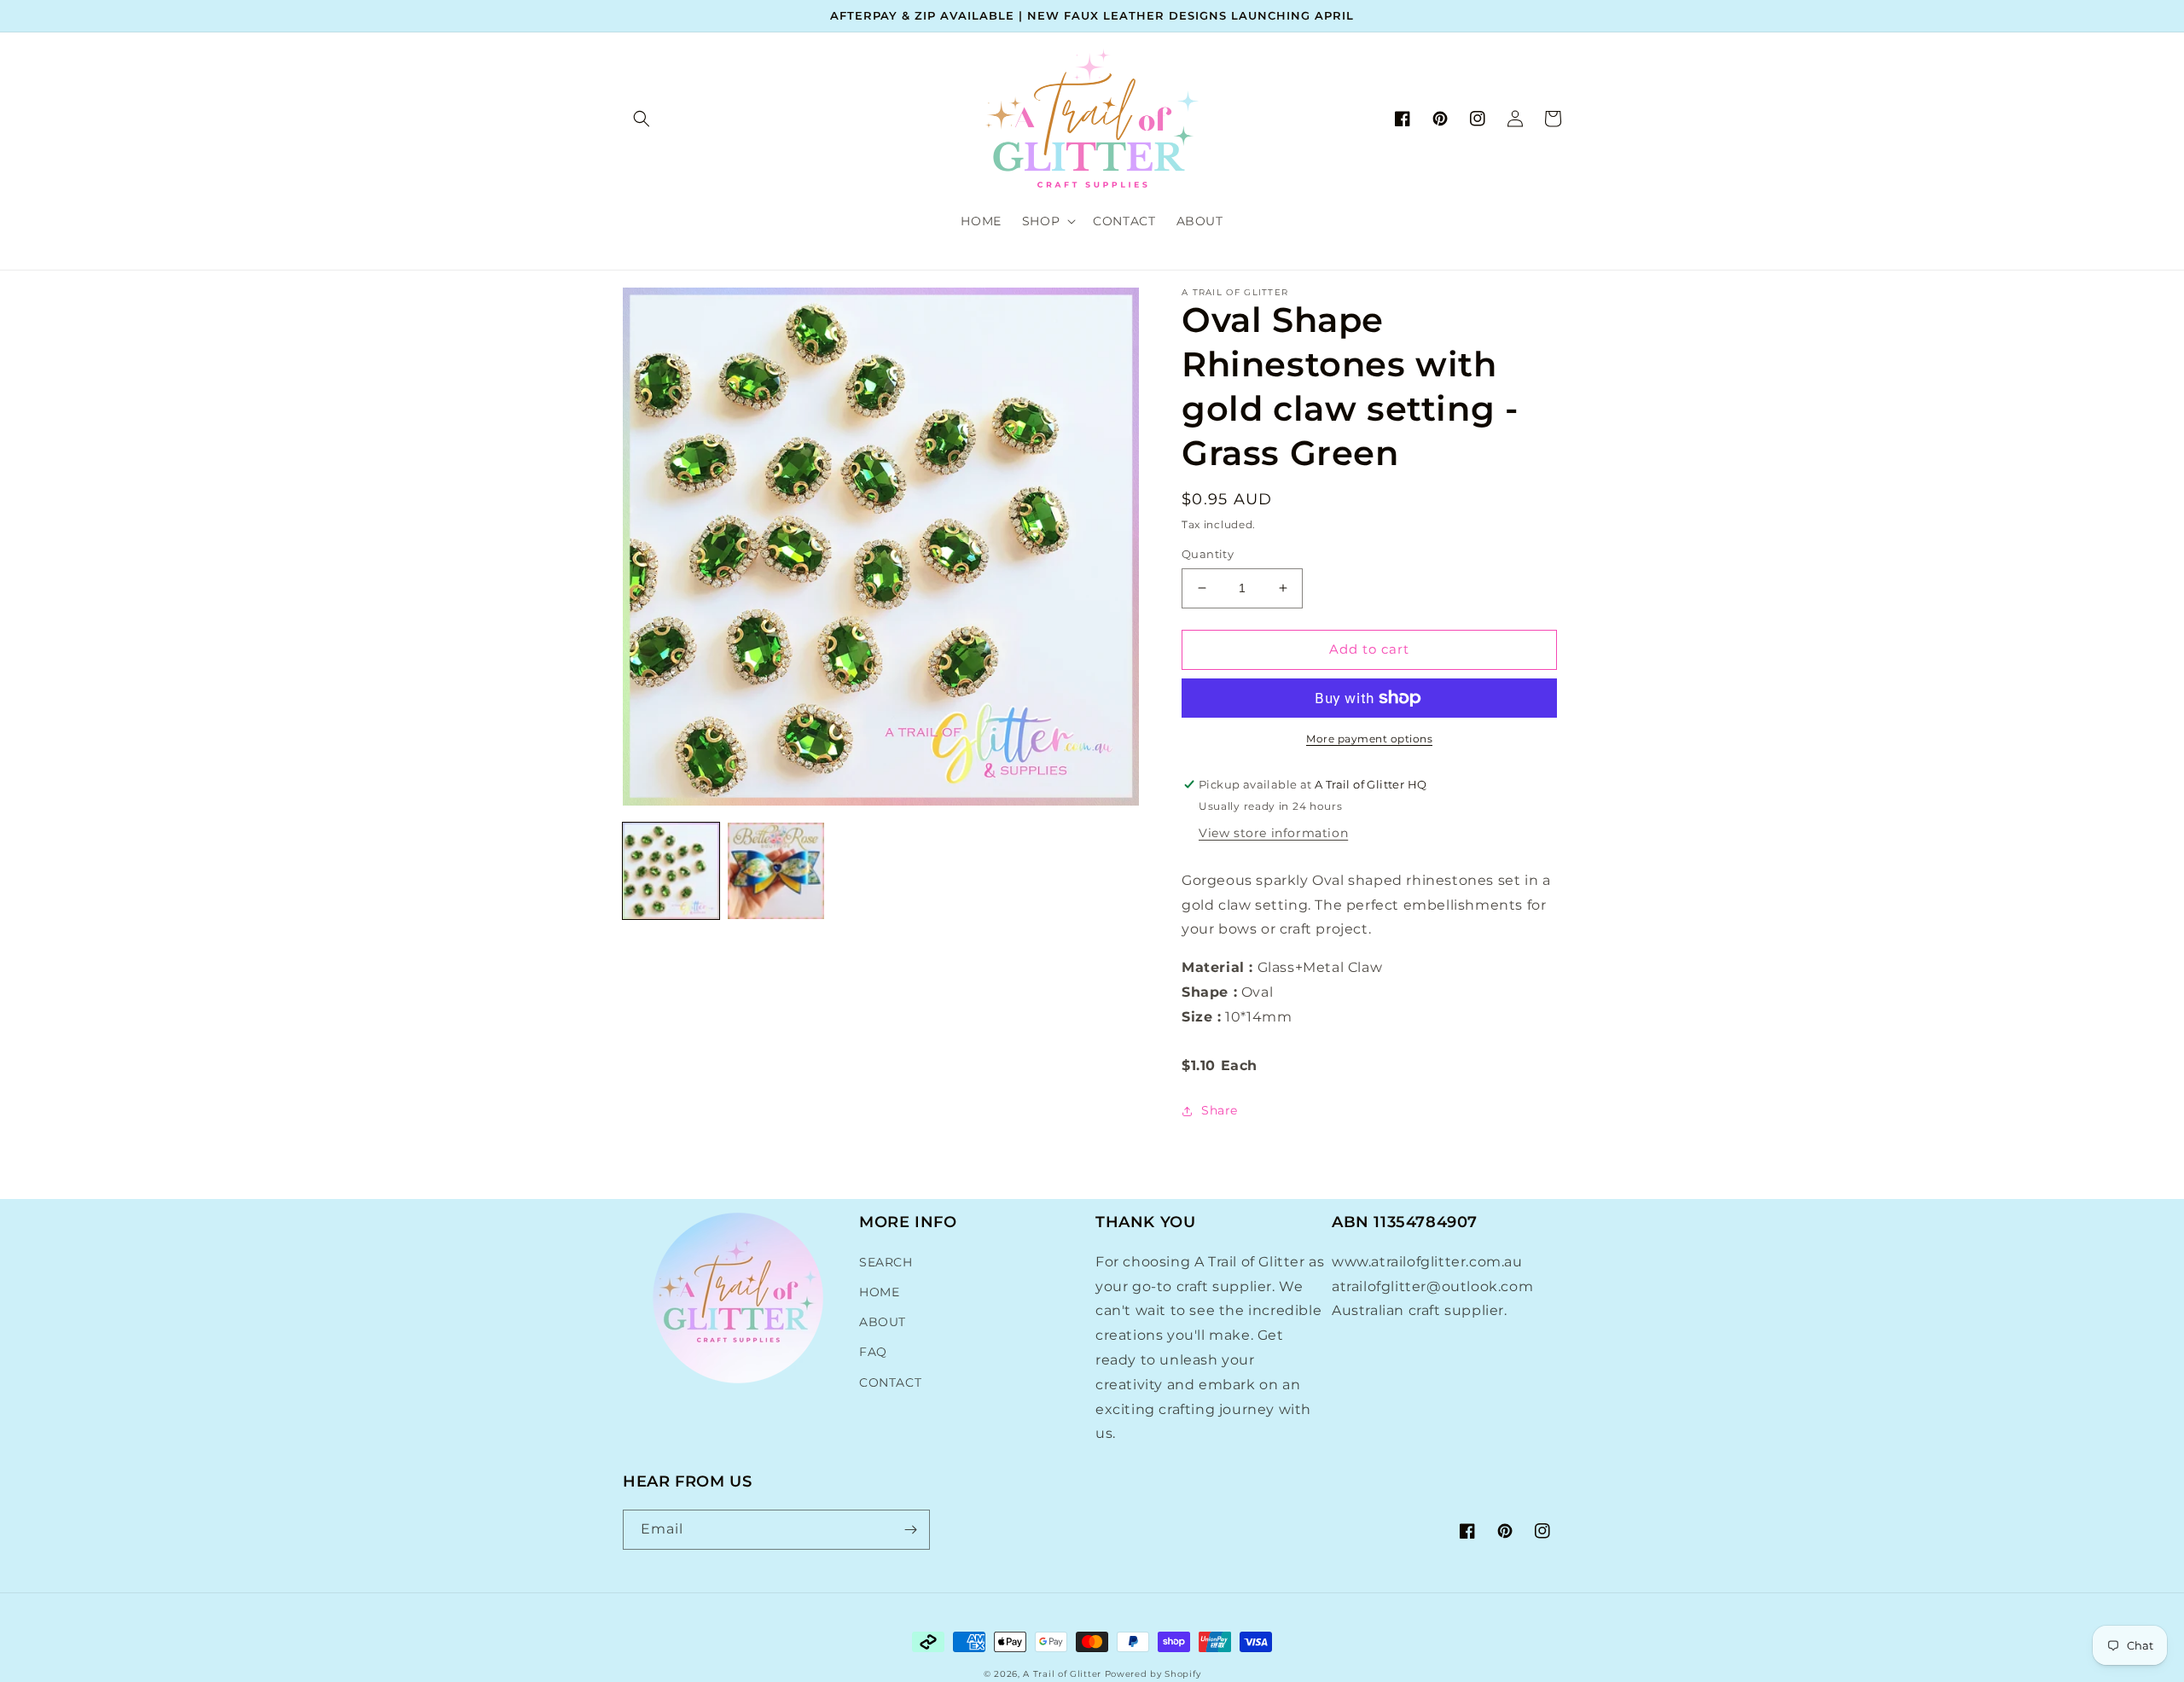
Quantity (1208, 554)
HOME (879, 1292)
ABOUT (883, 1322)
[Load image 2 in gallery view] (776, 871)
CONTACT (890, 1382)
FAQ (873, 1352)
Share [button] (1220, 1110)
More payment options (1369, 739)
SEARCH (886, 1262)
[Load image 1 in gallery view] (671, 871)
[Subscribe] (910, 1530)
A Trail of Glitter (1062, 1674)
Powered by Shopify (1153, 1674)
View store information (1273, 833)
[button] (642, 119)
